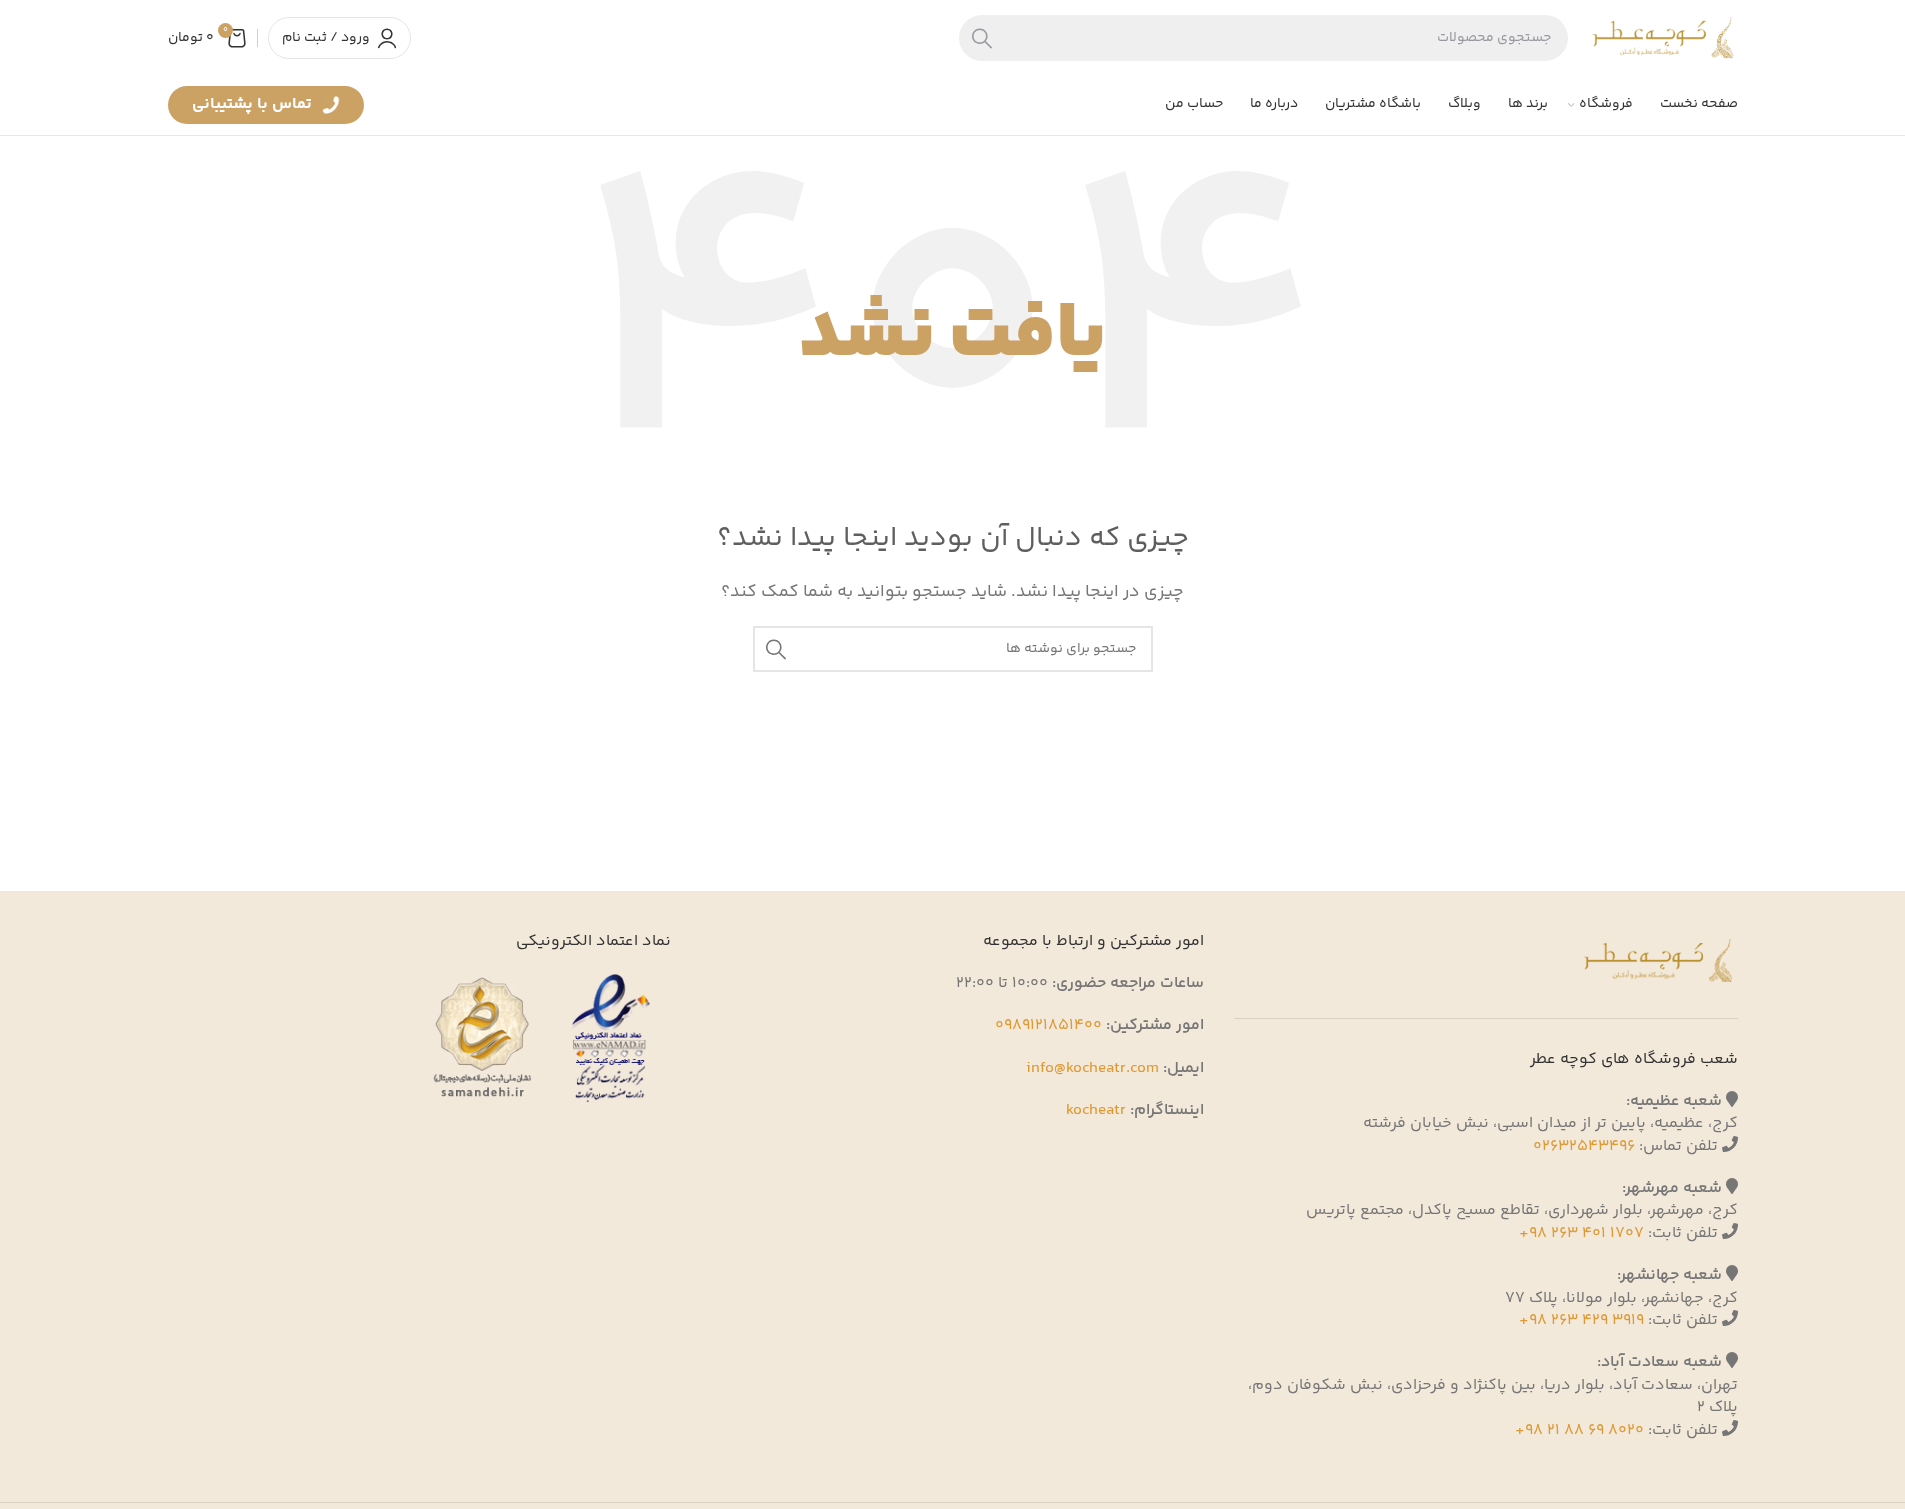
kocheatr (1096, 1110)
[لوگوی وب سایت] (1663, 37)
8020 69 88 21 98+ (1579, 1430)
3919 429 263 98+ (1581, 1320)
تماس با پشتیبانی (254, 108)
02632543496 (1584, 1146)
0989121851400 (1048, 1025)
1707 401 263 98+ (1581, 1233)
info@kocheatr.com (1092, 1068)
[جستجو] (982, 38)
